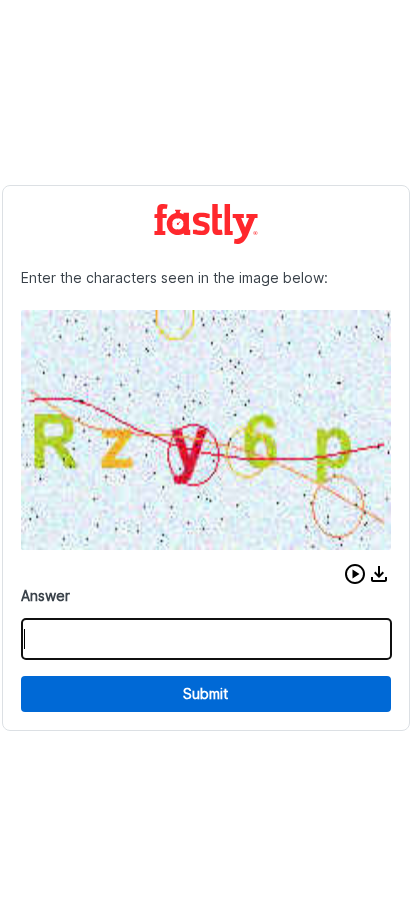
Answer (45, 595)
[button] (355, 574)
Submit (205, 693)
